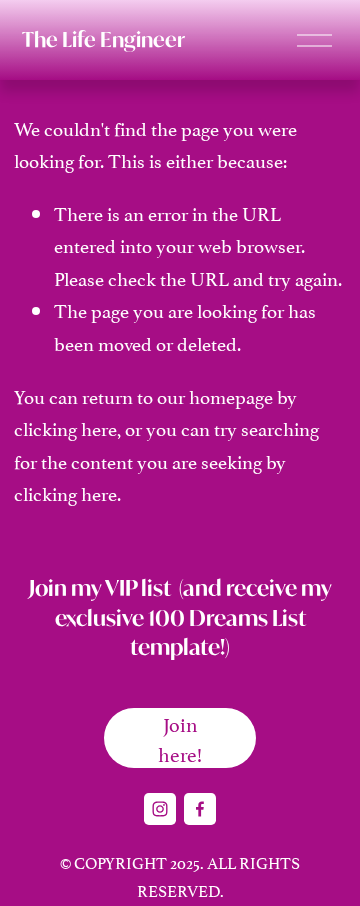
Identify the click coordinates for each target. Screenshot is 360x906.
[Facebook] (200, 809)
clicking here (65, 427)
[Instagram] (160, 809)
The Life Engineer (103, 39)
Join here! (180, 738)
